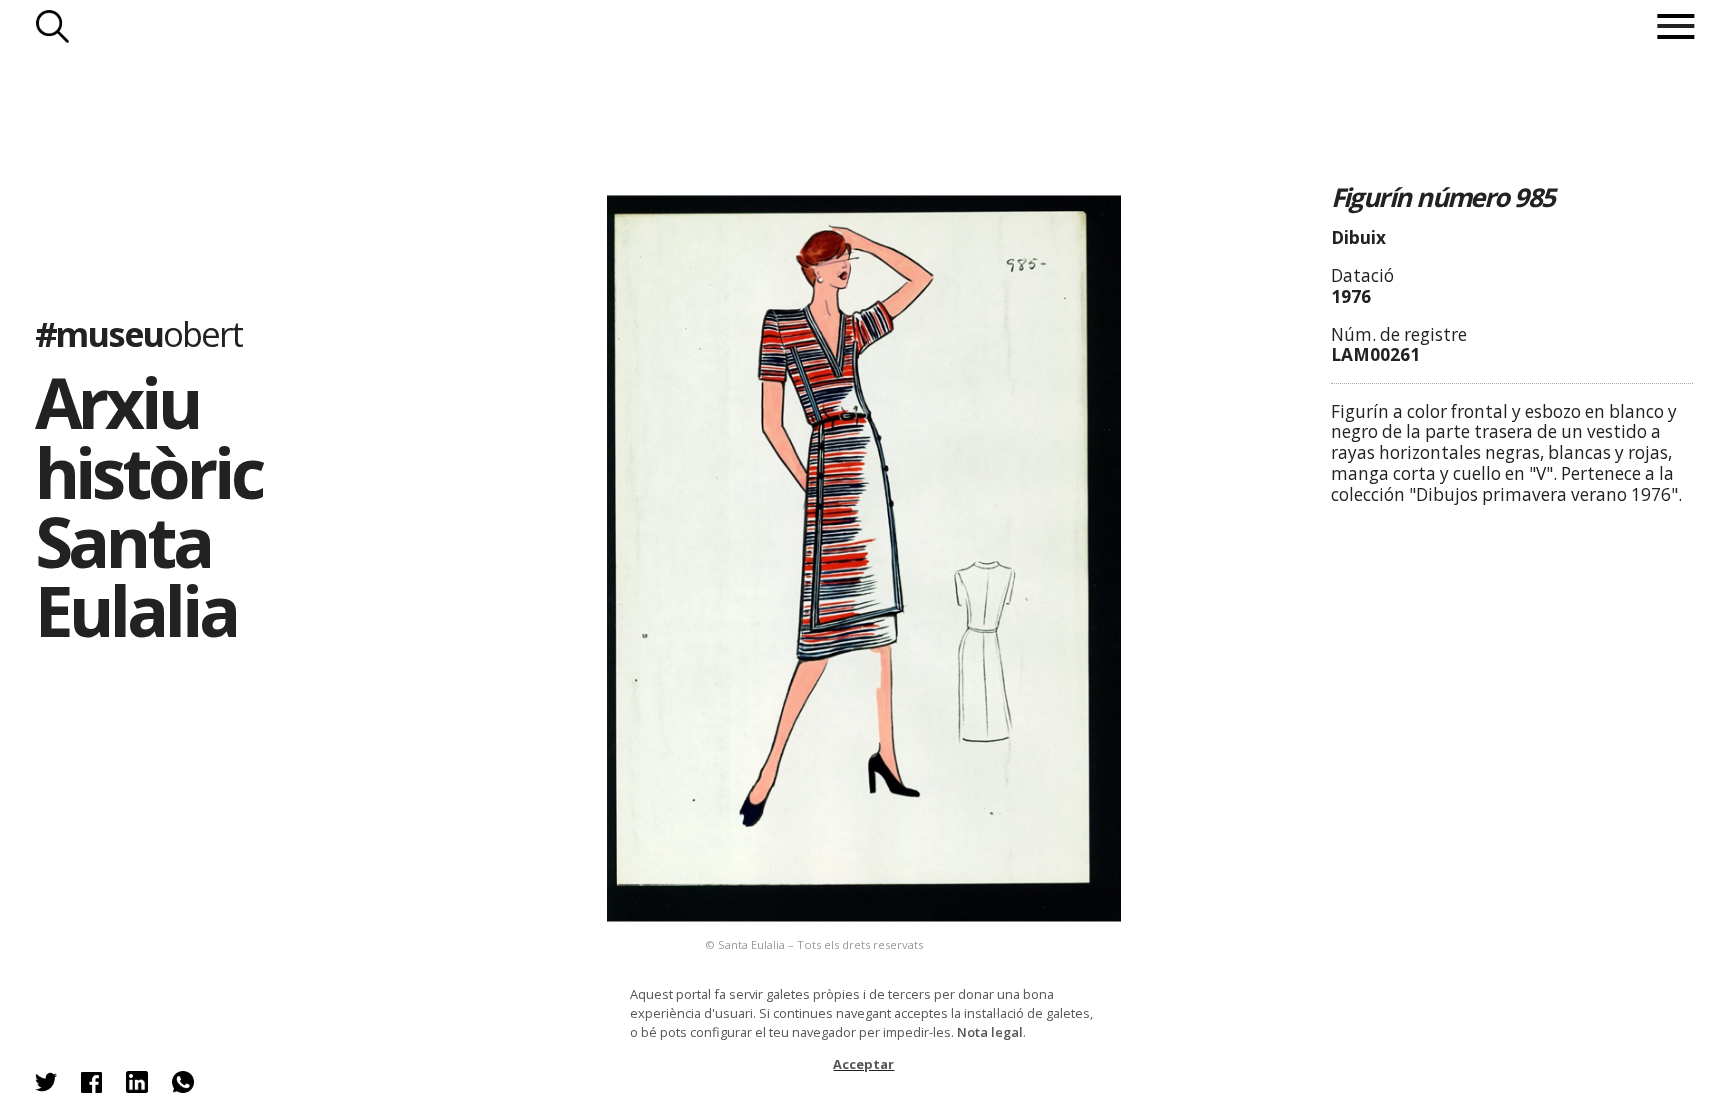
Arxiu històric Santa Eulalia (148, 505)
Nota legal (990, 1032)
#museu (138, 332)
